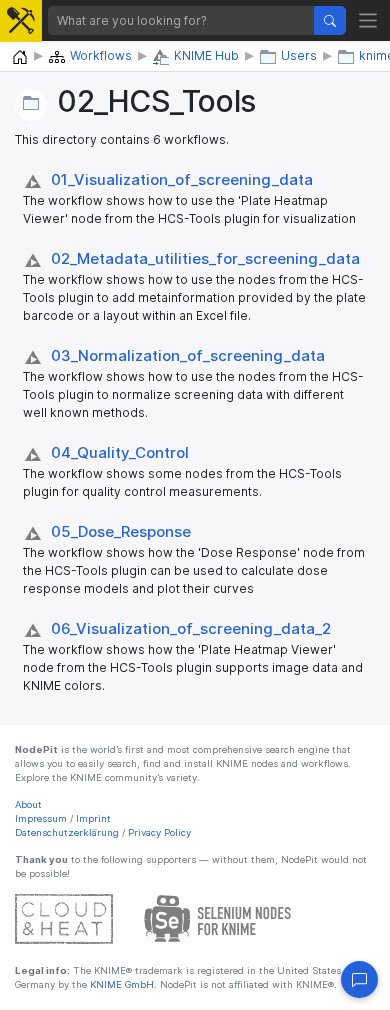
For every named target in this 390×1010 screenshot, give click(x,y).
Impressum (41, 818)
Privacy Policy (159, 832)
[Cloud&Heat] (64, 917)
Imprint (93, 818)
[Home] (20, 57)
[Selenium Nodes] (218, 917)
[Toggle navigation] (368, 20)
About (28, 804)
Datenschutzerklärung (67, 832)
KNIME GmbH (120, 984)
